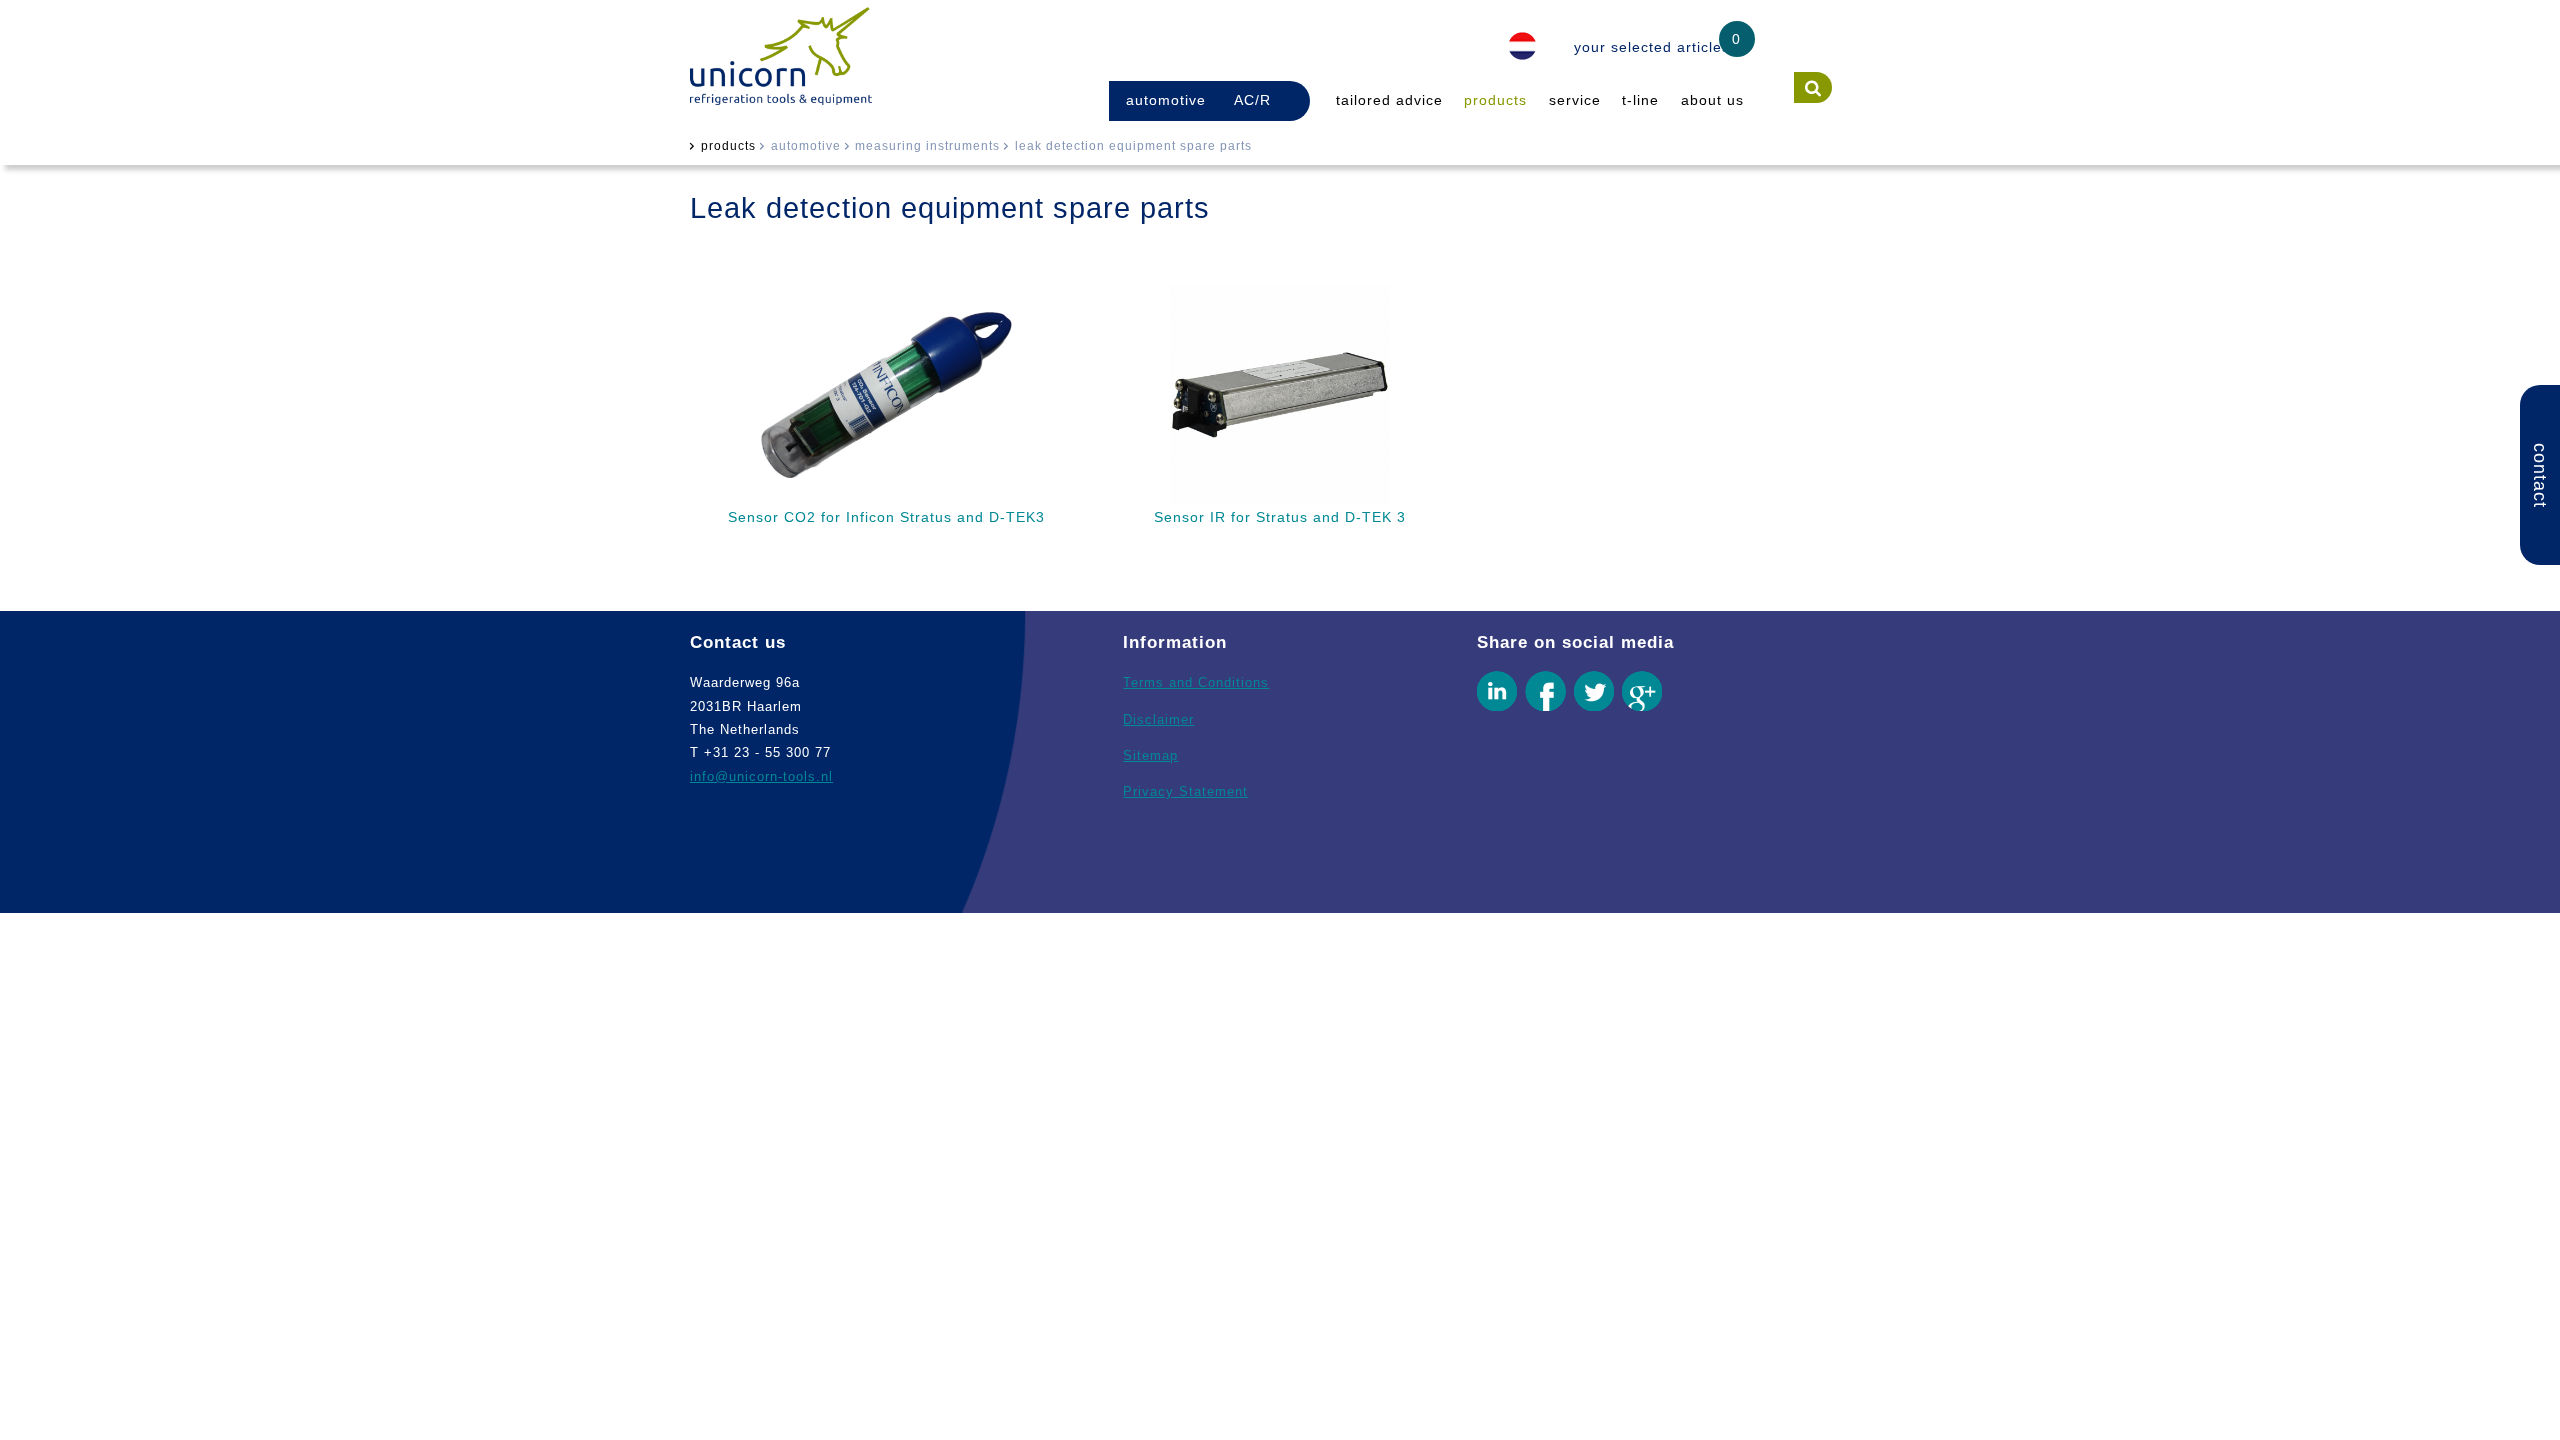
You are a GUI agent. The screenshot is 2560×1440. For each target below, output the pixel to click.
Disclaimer (1158, 719)
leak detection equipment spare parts (1133, 146)
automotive (1166, 100)
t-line (1640, 100)
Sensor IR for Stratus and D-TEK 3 (1280, 517)
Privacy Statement (1185, 791)
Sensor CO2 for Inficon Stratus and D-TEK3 (886, 517)
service (1575, 100)
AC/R (1252, 100)
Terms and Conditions (1196, 682)
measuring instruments (927, 146)
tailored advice (1389, 100)
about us (1712, 100)
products (1495, 100)
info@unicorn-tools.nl (761, 776)
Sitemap (1150, 755)
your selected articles (1652, 47)
